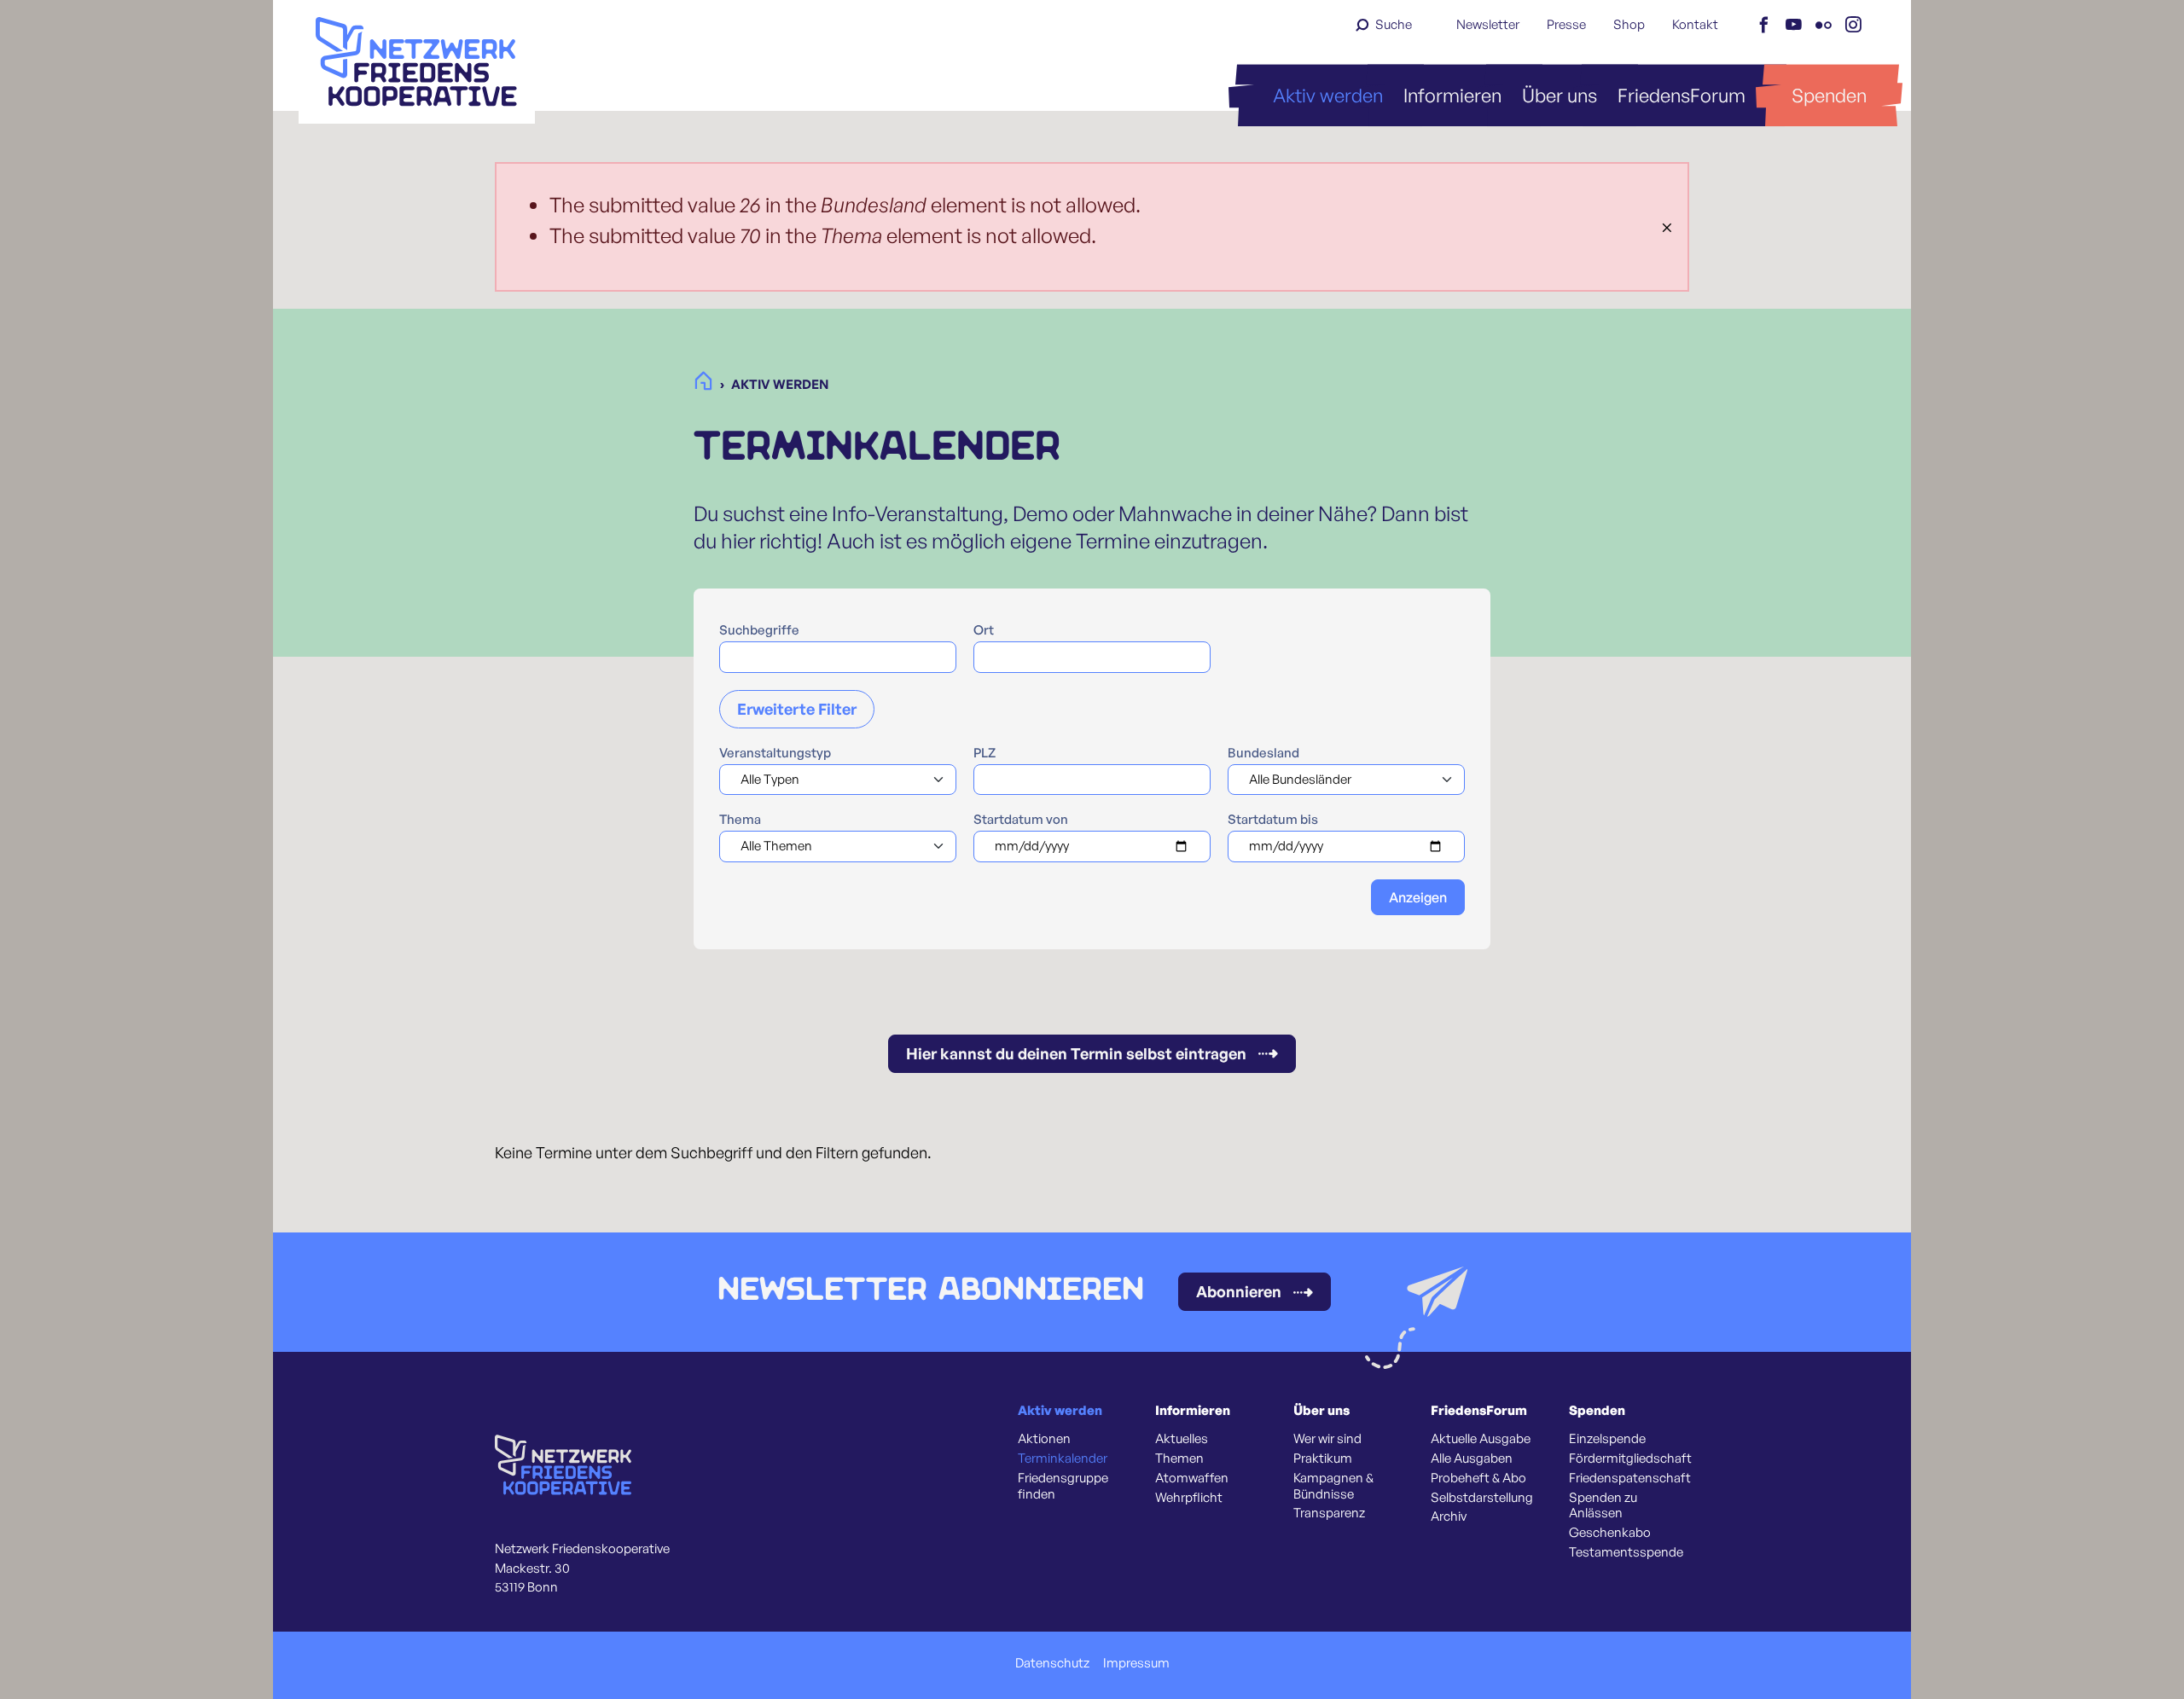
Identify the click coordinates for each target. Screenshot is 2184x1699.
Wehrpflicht (1189, 1498)
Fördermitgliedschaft (1630, 1458)
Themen (1179, 1458)
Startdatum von (1021, 820)
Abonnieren (1239, 1291)
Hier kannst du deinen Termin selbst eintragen (1076, 1053)
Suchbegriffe (759, 630)
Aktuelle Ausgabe (1481, 1439)
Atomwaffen (1192, 1478)
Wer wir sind (1327, 1439)
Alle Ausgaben (1472, 1458)
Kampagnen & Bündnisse (1333, 1486)
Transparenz (1329, 1513)
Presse (1566, 24)
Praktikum (1323, 1458)
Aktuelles (1182, 1439)
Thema (740, 820)
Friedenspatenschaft (1630, 1478)
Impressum (1136, 1663)
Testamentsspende (1626, 1552)
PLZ (985, 753)
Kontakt (1695, 24)
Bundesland (1263, 753)
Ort (984, 630)
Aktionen (1044, 1439)
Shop (1629, 24)
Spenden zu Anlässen (1603, 1506)
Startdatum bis (1273, 820)
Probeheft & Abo (1478, 1478)
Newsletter (1488, 24)
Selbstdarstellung (1482, 1498)
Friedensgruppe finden (1063, 1486)
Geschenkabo (1610, 1533)
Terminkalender (1063, 1458)
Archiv (1449, 1516)
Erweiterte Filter (797, 709)
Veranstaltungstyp (775, 753)
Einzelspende (1607, 1439)
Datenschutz (1052, 1663)
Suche (1394, 24)
